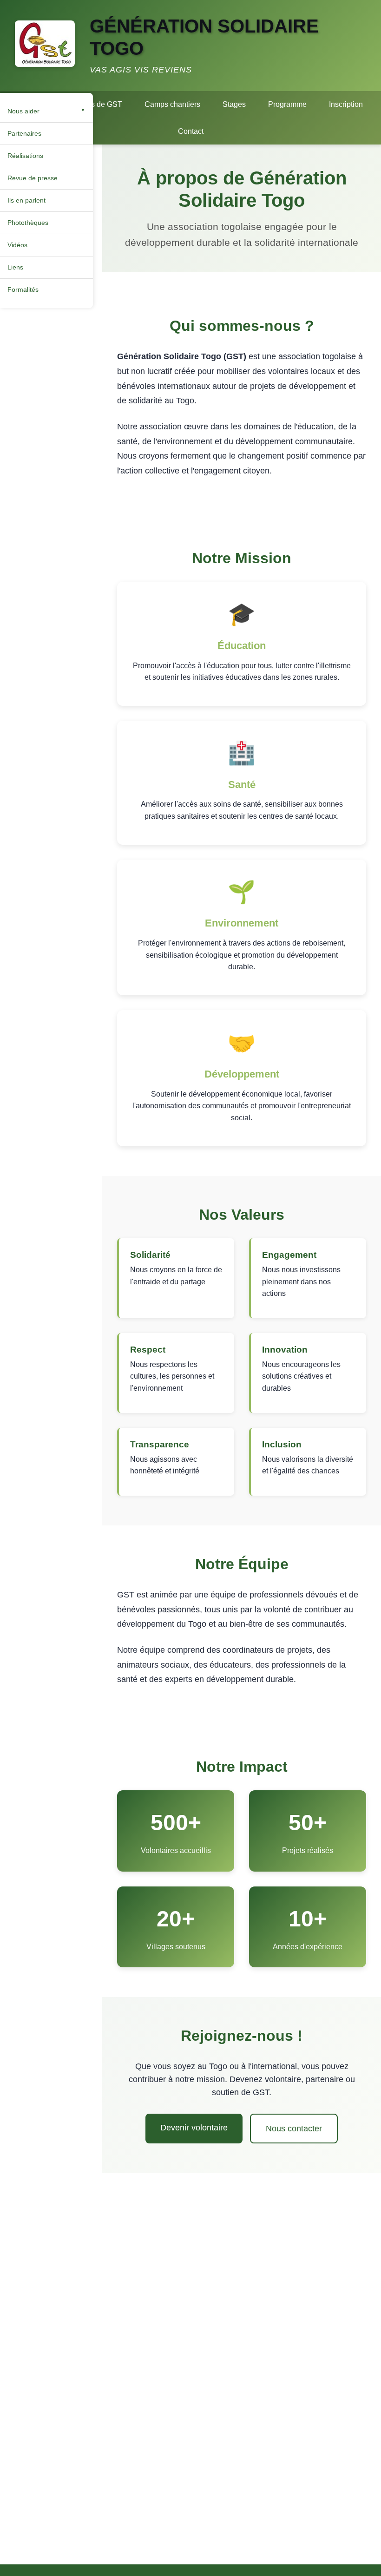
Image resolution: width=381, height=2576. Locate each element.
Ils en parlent (26, 200)
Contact (191, 131)
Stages (234, 104)
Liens (15, 267)
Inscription (346, 104)
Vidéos (17, 245)
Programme (287, 104)
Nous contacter (294, 2129)
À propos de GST (94, 104)
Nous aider (23, 111)
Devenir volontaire (194, 2128)
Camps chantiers (172, 104)
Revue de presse (33, 178)
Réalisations (25, 156)
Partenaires (24, 133)
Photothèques (28, 223)
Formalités (23, 289)
